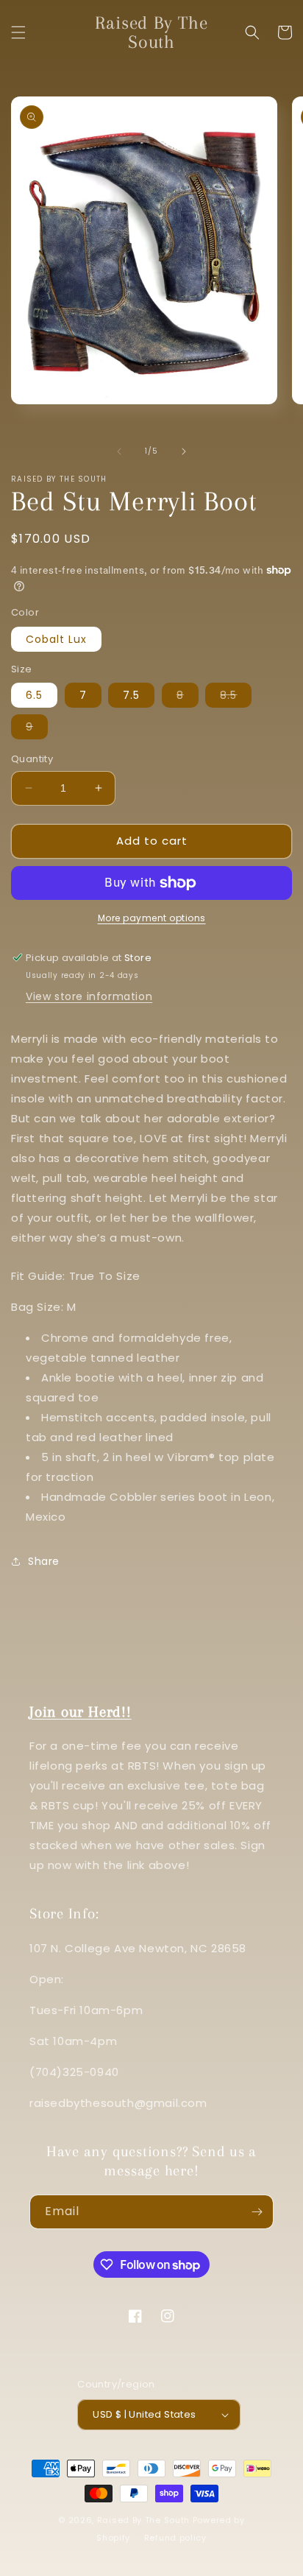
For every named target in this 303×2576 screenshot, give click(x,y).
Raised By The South (145, 2520)
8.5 (236, 697)
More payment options (152, 918)
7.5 (131, 695)
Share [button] (44, 1561)
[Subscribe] (257, 2212)
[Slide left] (119, 451)
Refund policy (175, 2538)
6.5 (34, 695)
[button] (18, 32)
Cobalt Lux (56, 639)
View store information (89, 996)
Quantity (32, 759)
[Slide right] (184, 451)
